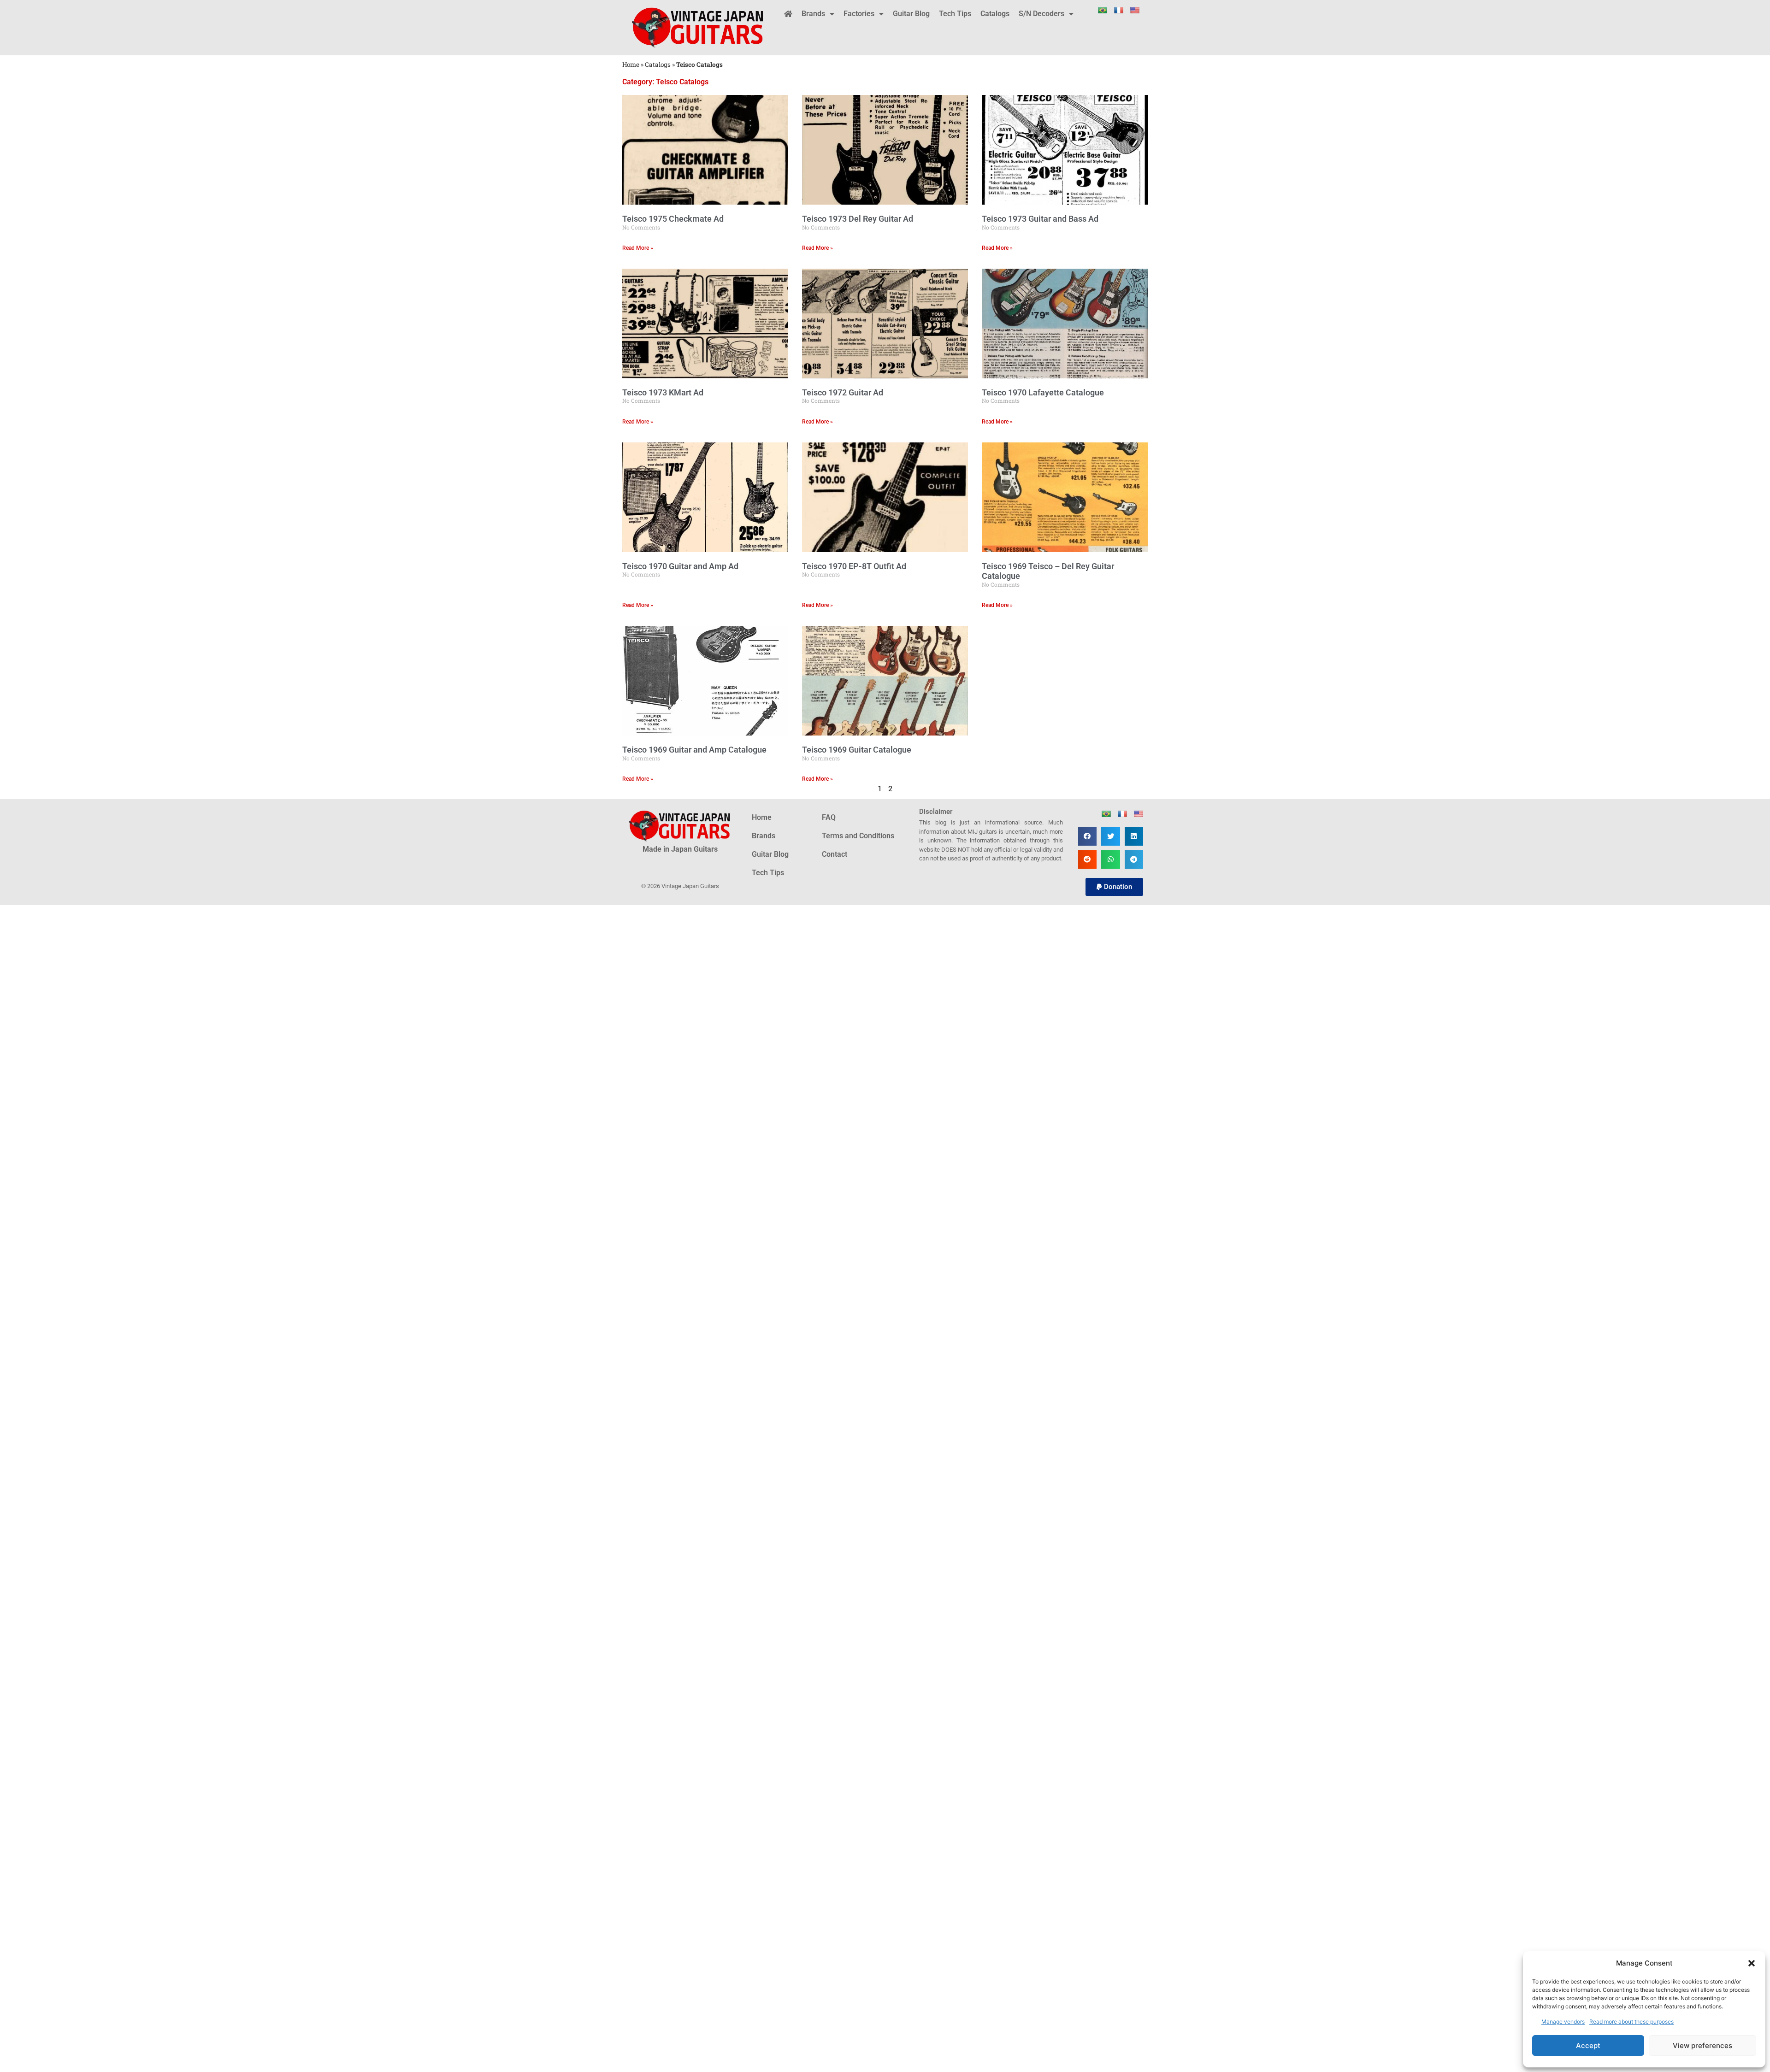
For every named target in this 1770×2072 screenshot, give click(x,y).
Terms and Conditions (858, 836)
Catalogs (995, 14)
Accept (1588, 2046)
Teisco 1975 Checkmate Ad (673, 219)
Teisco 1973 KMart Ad (663, 392)
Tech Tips (955, 14)
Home (631, 65)
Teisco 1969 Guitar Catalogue (857, 750)
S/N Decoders (1041, 14)
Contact (835, 854)
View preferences (1702, 2046)
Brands (813, 14)
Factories (859, 14)
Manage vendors (1563, 2022)
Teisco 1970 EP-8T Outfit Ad (854, 566)
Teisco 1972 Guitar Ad (843, 392)
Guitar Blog (911, 14)
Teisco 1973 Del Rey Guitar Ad (858, 219)
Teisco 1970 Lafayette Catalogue (1043, 392)
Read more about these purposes (1631, 2022)
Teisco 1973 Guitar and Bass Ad (1040, 219)
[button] (1752, 1963)
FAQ (829, 817)
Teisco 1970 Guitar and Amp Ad (680, 566)
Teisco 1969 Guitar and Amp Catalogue (694, 750)
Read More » (638, 248)
